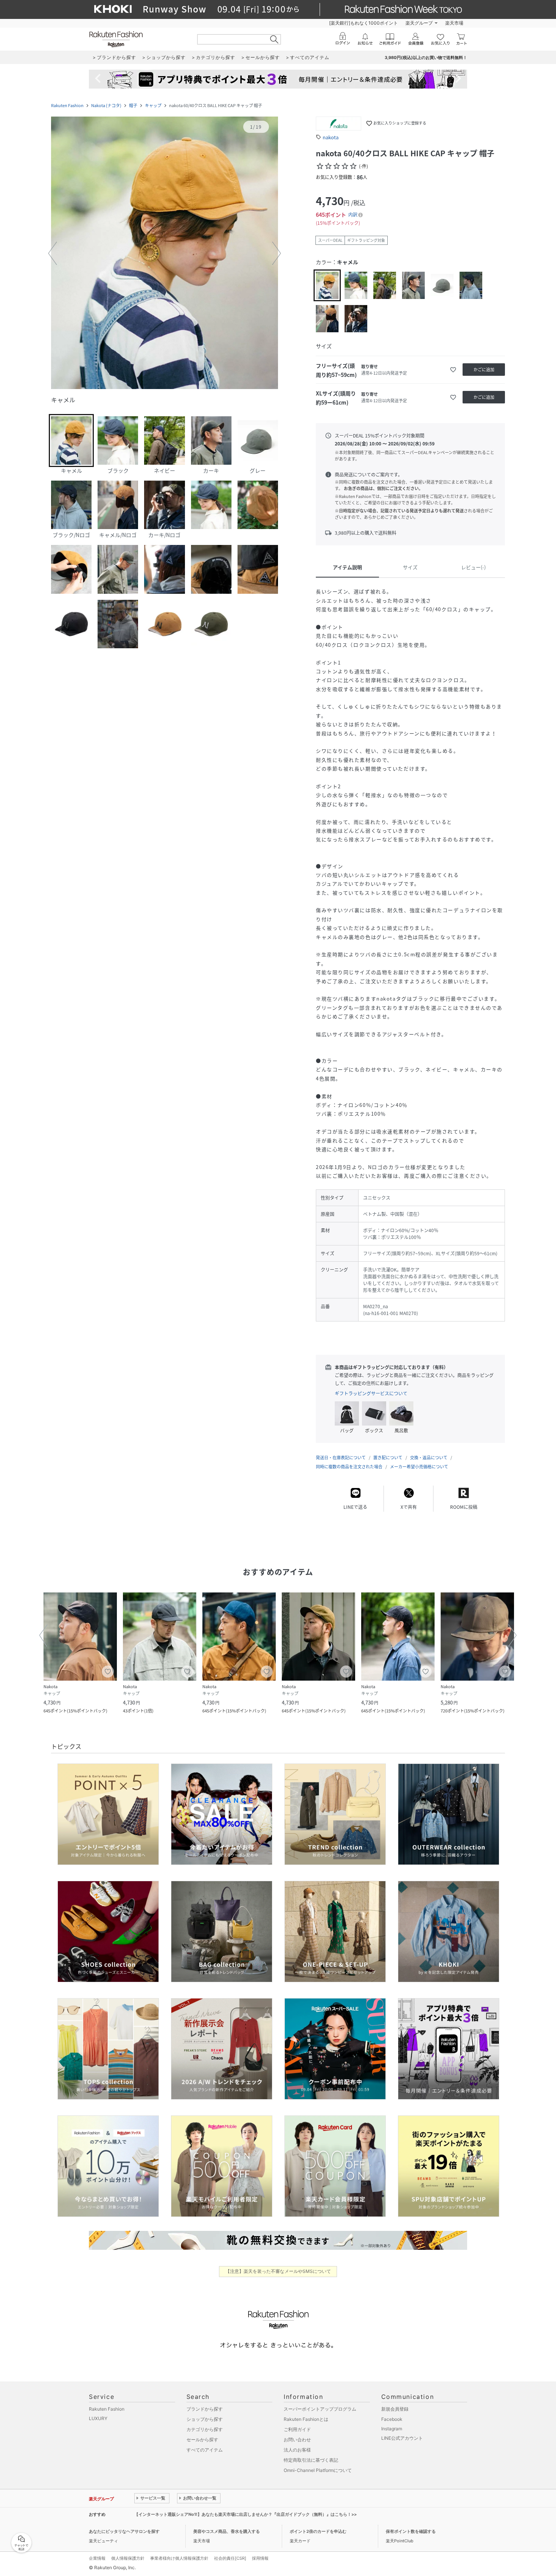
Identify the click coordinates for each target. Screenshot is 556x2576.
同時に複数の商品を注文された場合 (349, 1467)
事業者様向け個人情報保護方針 (179, 2558)
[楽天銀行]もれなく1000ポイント (363, 23)
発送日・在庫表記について (341, 1458)
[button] (165, 254)
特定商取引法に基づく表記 (311, 2460)
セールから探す (202, 2440)
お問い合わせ (297, 2440)
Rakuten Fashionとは (306, 2419)
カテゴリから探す (205, 2429)
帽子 (133, 105)
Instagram (392, 2429)
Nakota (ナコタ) (106, 105)
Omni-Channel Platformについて (318, 2470)
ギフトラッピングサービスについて (371, 1393)
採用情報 (260, 2558)
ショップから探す (205, 2419)
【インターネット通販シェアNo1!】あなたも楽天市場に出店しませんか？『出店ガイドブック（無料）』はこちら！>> (245, 2514)
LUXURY (98, 2418)
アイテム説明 (347, 567)
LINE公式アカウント (402, 2438)
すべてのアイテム (205, 2450)
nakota (331, 137)
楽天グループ (419, 23)
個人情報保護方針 (128, 2558)
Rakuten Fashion (67, 105)
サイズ (410, 567)
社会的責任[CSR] (230, 2558)
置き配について (388, 1458)
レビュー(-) (473, 567)
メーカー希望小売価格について (419, 1467)
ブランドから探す (205, 2409)
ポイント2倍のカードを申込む (318, 2531)
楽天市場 (454, 23)
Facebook (392, 2419)
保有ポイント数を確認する (411, 2531)
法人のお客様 (297, 2450)
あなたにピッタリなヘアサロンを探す (124, 2531)
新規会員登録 (395, 2409)
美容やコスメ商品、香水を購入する (227, 2531)
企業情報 (97, 2558)
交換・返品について (429, 1458)
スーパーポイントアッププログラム (320, 2409)
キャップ (153, 105)
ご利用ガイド (297, 2429)
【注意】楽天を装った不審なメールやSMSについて (278, 2271)
